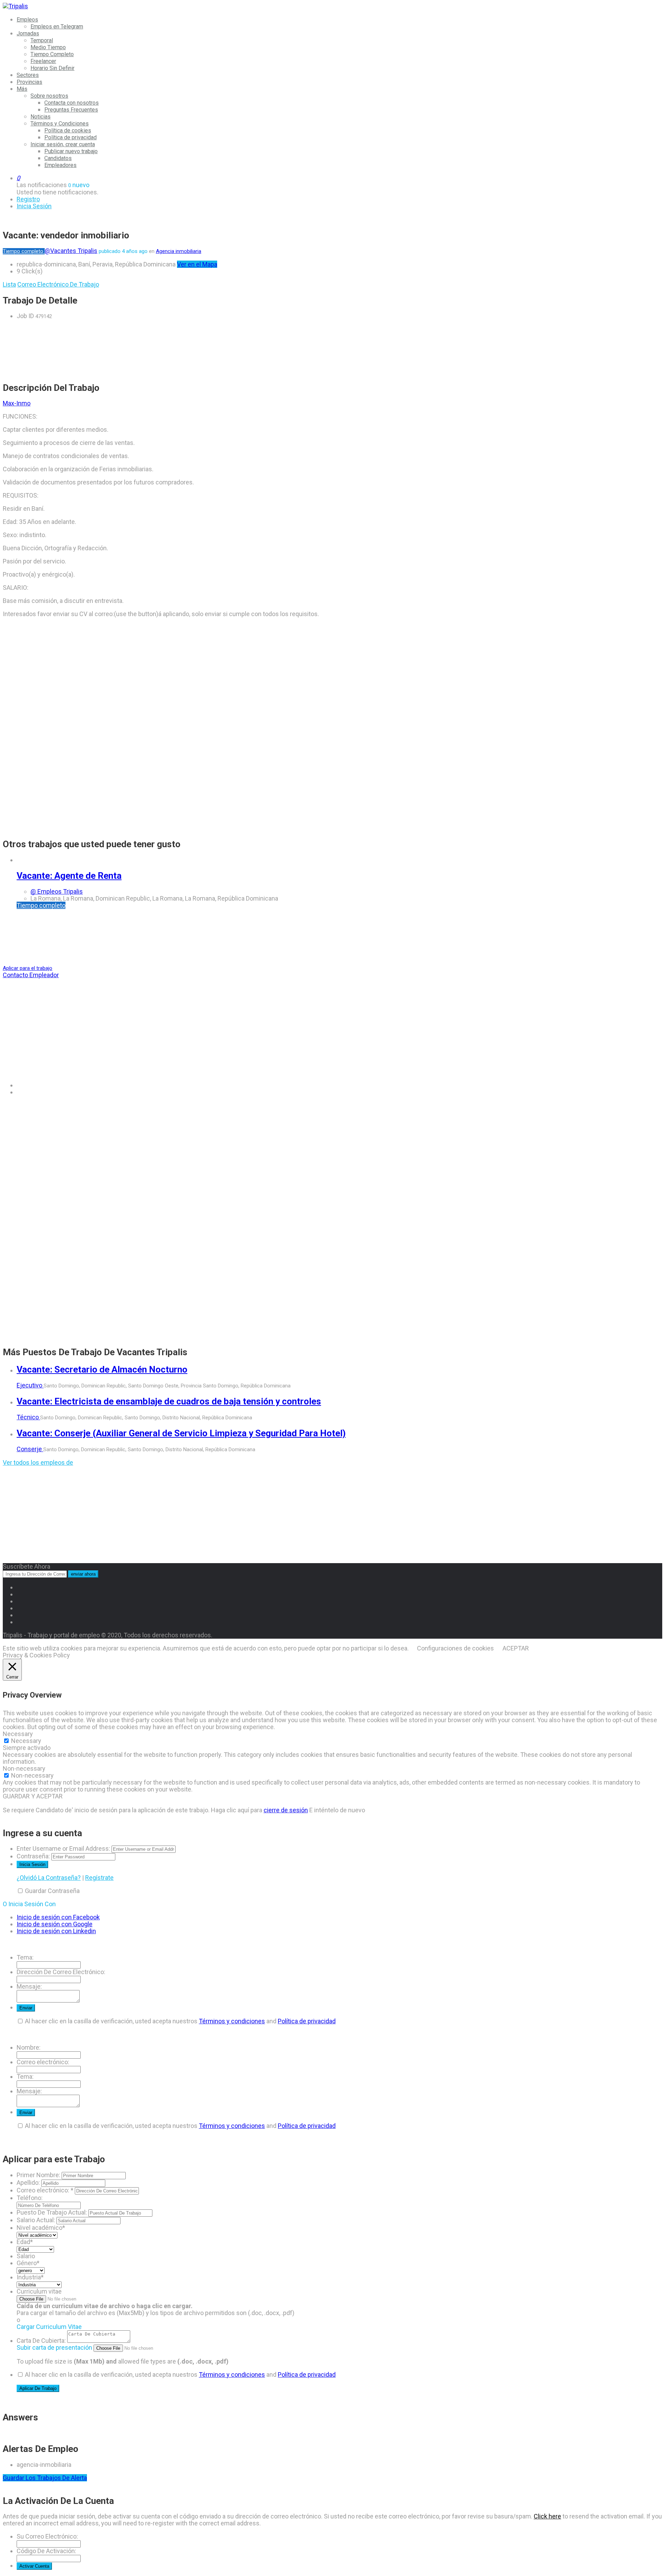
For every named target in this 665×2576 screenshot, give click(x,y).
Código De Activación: (46, 2551)
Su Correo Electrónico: (47, 2536)
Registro (28, 199)
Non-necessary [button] (24, 1768)
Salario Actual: (36, 2220)
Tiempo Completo (52, 54)
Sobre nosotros (49, 96)
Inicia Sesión (34, 206)
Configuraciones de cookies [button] (455, 1648)
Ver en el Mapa (197, 264)
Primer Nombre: (38, 2175)
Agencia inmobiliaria (179, 251)
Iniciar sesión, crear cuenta (63, 144)
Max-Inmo (17, 403)
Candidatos (58, 158)
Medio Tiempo (48, 47)
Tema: (25, 1957)
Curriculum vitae (39, 2291)
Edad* (25, 2242)
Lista (9, 284)
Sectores (28, 75)
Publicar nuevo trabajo (71, 151)
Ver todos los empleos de (38, 1462)
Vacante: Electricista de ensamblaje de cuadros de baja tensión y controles (169, 1401)
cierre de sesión (286, 1810)
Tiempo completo (24, 251)
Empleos (27, 20)
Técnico (28, 1417)
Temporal (42, 40)
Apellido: (28, 2183)
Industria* (30, 2277)
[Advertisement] (211, 351)
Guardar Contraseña (52, 1891)
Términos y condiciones (232, 2021)
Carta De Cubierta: (41, 2341)
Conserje (30, 1449)
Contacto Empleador (31, 975)
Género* (28, 2263)
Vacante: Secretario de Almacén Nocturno (102, 1369)
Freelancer (43, 61)
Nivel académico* (41, 2228)
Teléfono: (30, 2198)
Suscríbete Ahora (26, 1566)
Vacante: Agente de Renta (69, 876)
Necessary (26, 1741)
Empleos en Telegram (57, 27)
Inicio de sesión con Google (55, 1924)
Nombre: (29, 2047)
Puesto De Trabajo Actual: (52, 2212)
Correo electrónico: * (45, 2190)
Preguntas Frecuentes (71, 110)
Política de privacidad (70, 137)
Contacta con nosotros (72, 103)
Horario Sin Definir (52, 68)
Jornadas (28, 33)
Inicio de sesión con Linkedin (56, 1931)
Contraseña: (33, 1856)
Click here (547, 2516)
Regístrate (99, 1878)
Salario (26, 2256)
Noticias (41, 117)
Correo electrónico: (43, 2062)
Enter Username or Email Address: (63, 1848)
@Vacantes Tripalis (71, 251)
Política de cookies (68, 130)
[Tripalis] (15, 6)
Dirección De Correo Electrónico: (61, 1972)
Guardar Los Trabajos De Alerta (45, 2478)
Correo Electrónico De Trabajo (58, 284)
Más (22, 89)
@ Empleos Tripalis (57, 891)
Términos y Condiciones (60, 124)
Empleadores (60, 165)
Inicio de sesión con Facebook (58, 1917)
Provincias (29, 82)
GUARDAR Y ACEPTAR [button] (33, 1796)
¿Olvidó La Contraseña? (49, 1878)
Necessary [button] (18, 1734)
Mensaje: (29, 1986)
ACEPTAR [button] (516, 1648)
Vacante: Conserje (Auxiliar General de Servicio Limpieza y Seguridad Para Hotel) (181, 1433)
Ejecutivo (30, 1385)
